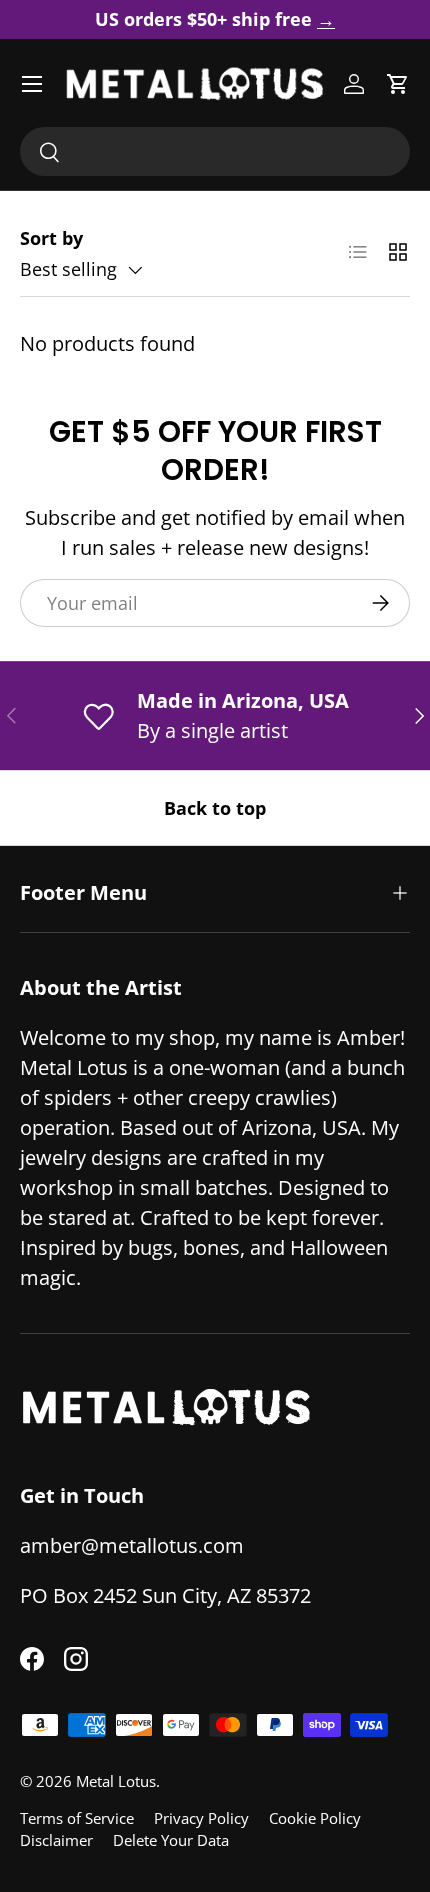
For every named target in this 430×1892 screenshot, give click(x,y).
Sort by (51, 238)
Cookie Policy (315, 1818)
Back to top (215, 808)
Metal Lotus (116, 1781)
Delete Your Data (171, 1840)
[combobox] (215, 151)
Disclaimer (56, 1840)
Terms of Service (77, 1818)
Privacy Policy (201, 1818)
